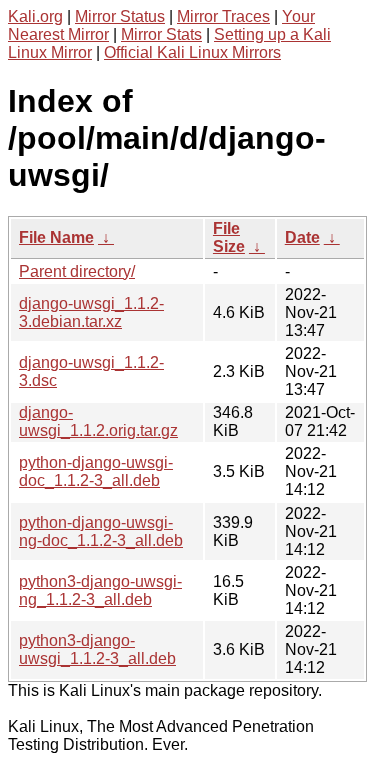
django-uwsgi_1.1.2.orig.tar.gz (98, 421)
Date (302, 237)
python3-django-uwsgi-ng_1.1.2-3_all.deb (100, 590)
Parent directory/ (77, 271)
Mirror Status (120, 16)
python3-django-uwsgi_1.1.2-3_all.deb (97, 649)
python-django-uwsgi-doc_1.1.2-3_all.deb (96, 471)
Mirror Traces (223, 16)
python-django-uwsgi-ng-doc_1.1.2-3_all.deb (101, 531)
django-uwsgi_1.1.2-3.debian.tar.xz (91, 312)
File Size (229, 237)
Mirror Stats (161, 34)
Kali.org (35, 16)
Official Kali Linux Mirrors (192, 52)
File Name (56, 237)
